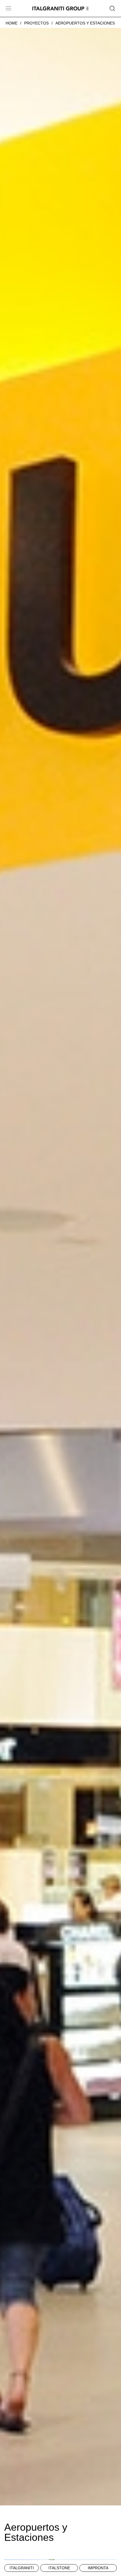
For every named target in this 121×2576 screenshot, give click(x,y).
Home (12, 23)
